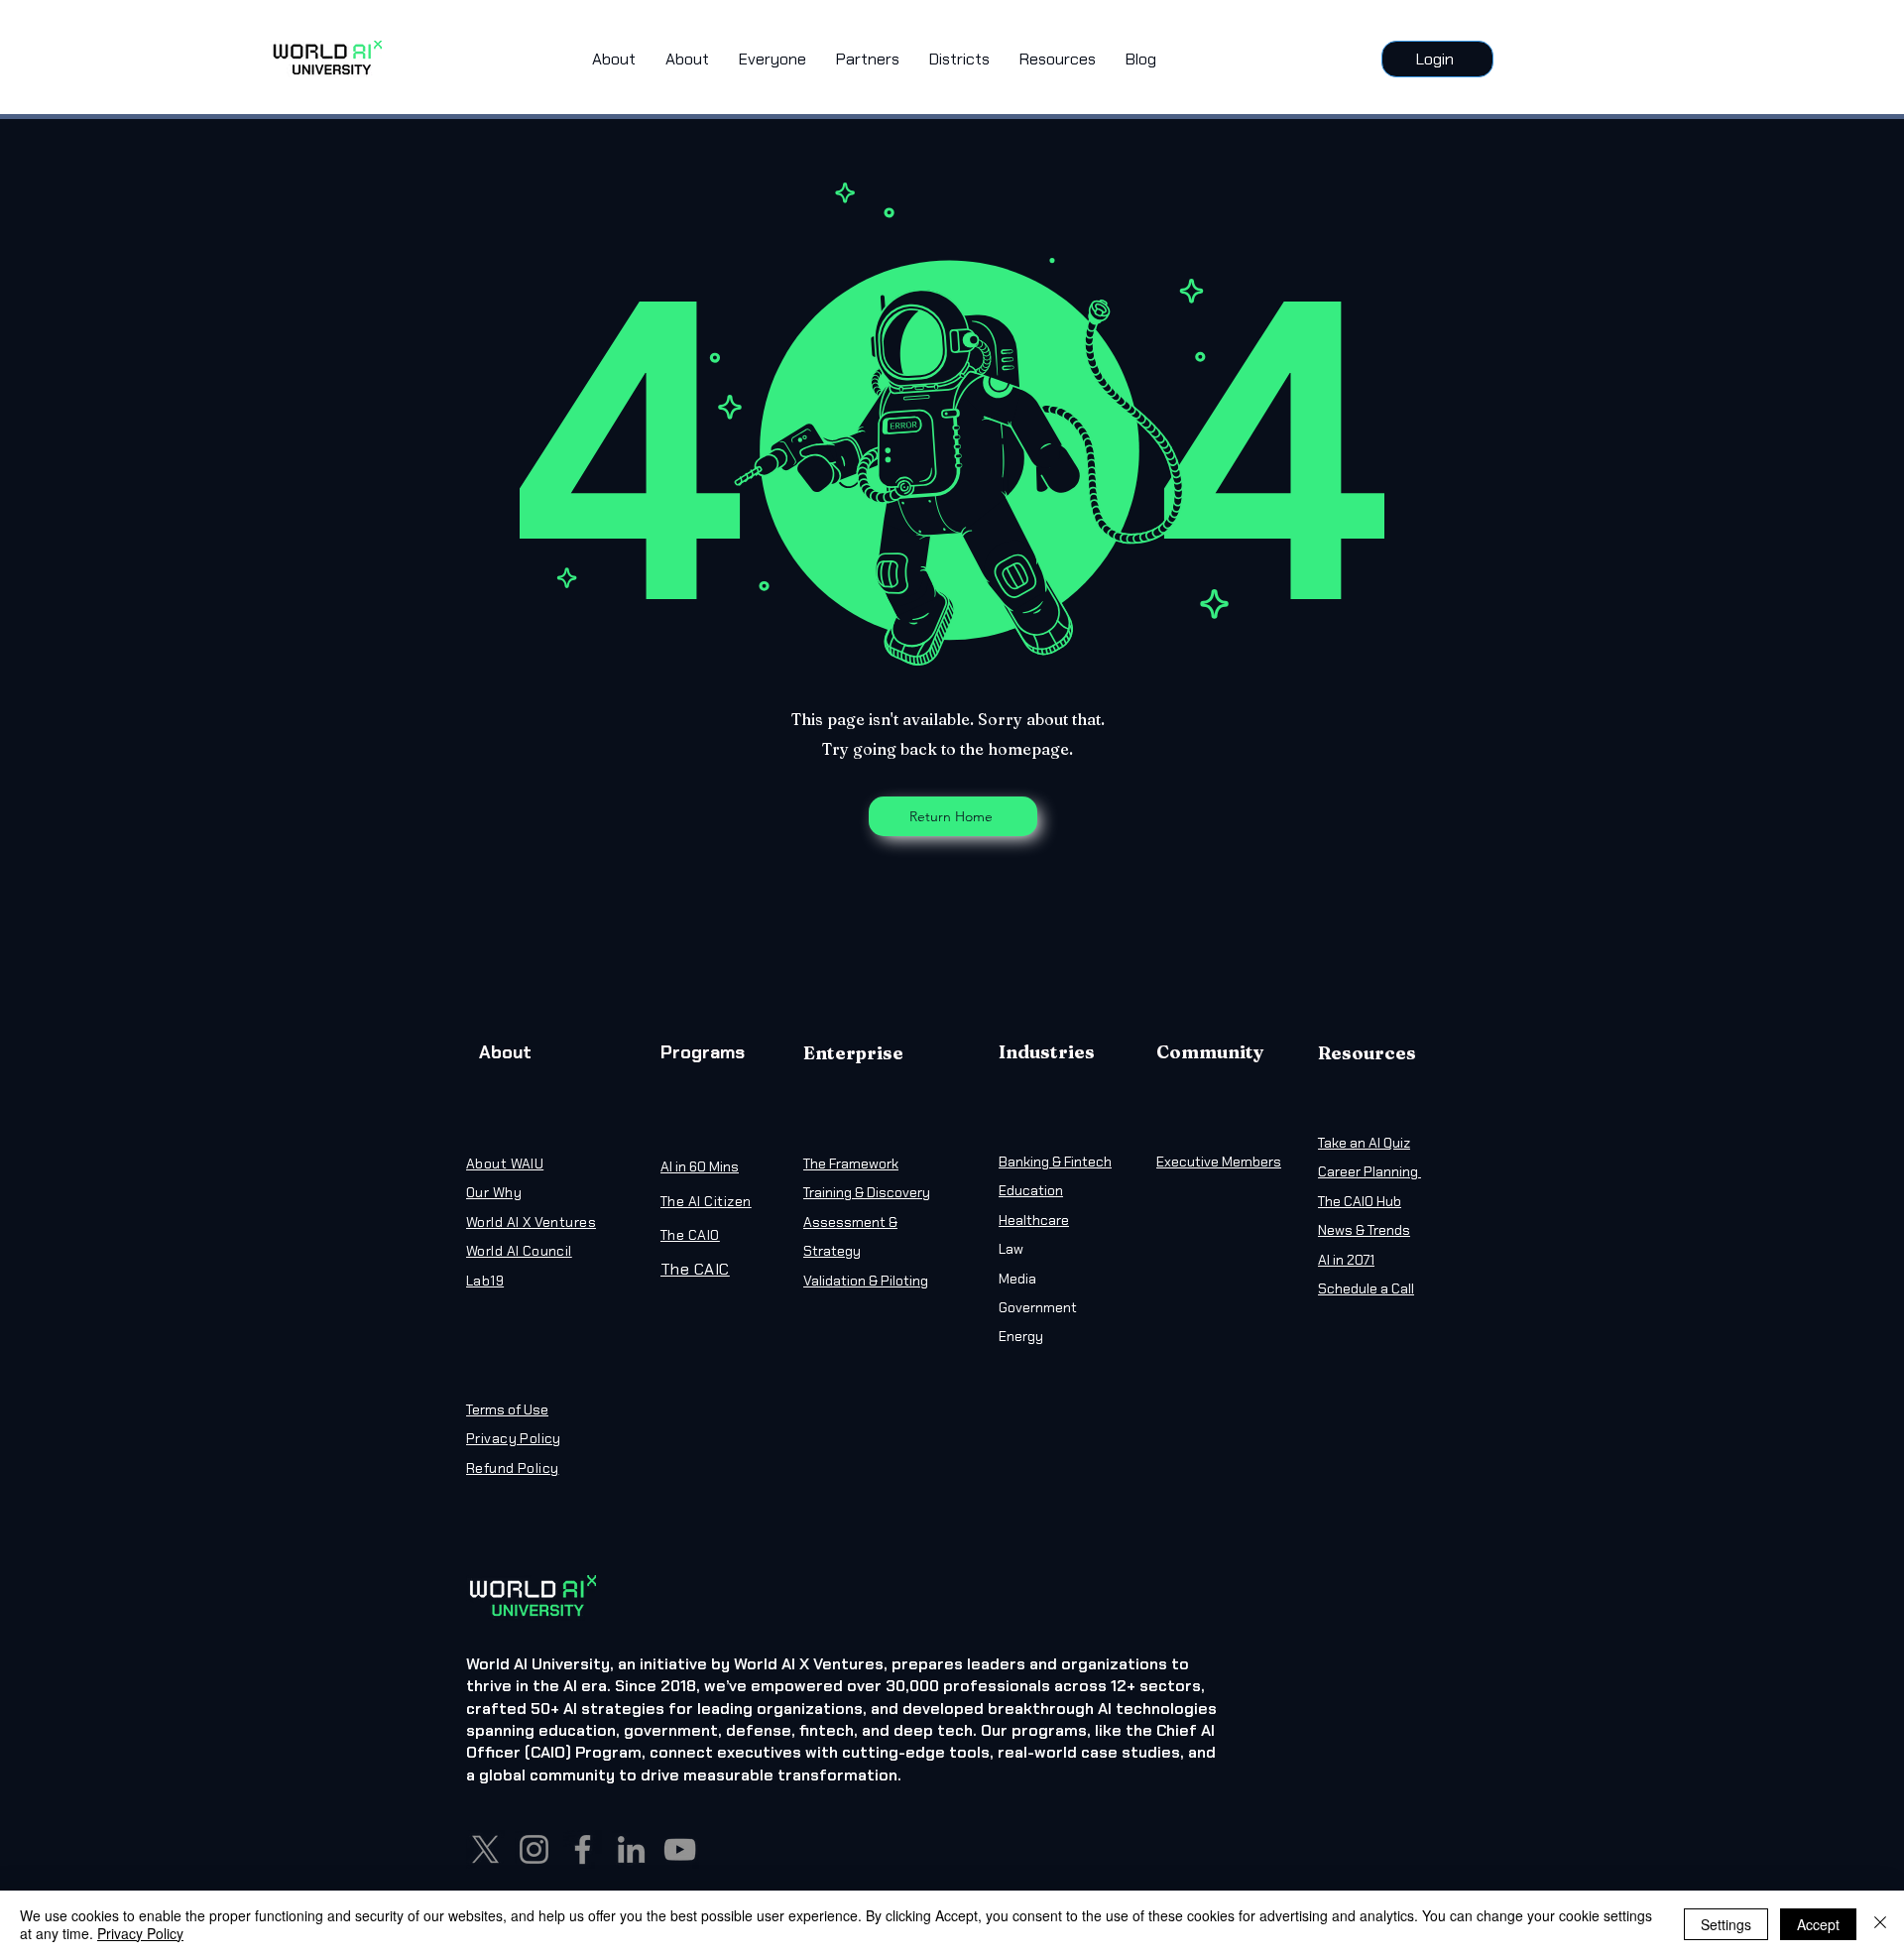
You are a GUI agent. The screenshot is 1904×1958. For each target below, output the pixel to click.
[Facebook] (583, 1849)
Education (1031, 1190)
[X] (485, 1849)
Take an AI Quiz (1364, 1143)
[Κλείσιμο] (1880, 1924)
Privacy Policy (140, 1933)
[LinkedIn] (631, 1849)
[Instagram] (534, 1849)
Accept (1818, 1924)
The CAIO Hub (1360, 1201)
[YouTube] (680, 1849)
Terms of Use (507, 1409)
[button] (773, 60)
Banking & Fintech (1055, 1162)
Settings (1726, 1924)
